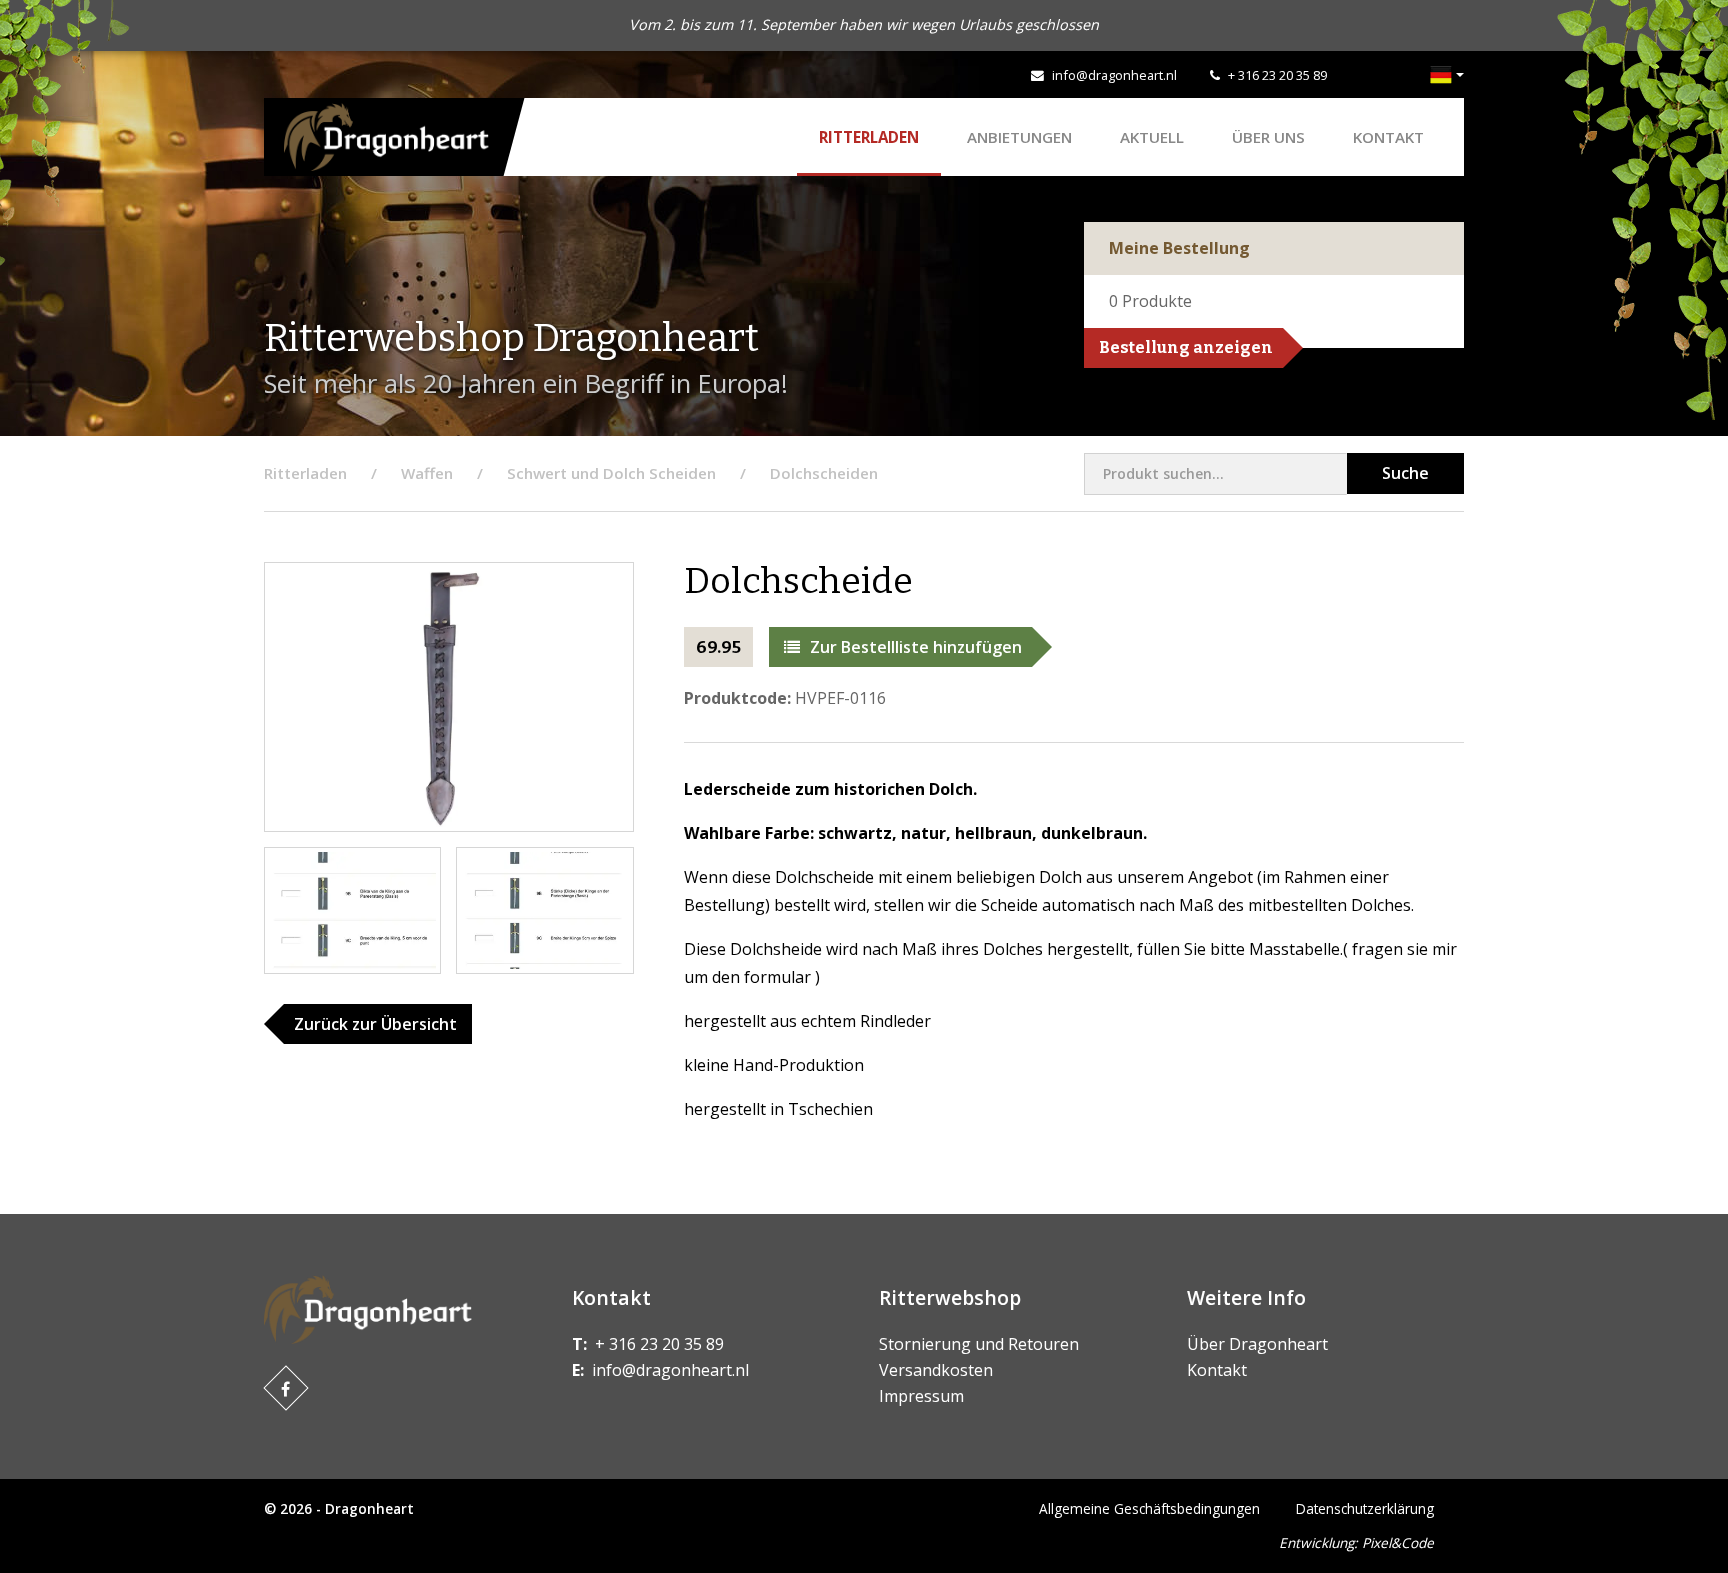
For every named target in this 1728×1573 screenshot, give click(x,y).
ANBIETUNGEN (1019, 137)
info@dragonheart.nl (1114, 75)
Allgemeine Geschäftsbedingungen (1149, 1508)
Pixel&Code (1398, 1542)
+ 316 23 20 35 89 (1277, 75)
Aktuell (1152, 137)
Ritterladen (869, 137)
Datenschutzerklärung (1365, 1508)
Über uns (1268, 137)
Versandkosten (936, 1370)
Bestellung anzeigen (1186, 347)
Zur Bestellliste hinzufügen (916, 647)
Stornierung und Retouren (979, 1344)
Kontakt (1388, 137)
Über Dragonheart (1257, 1344)
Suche (1405, 473)
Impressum (921, 1396)
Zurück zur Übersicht (375, 1024)
